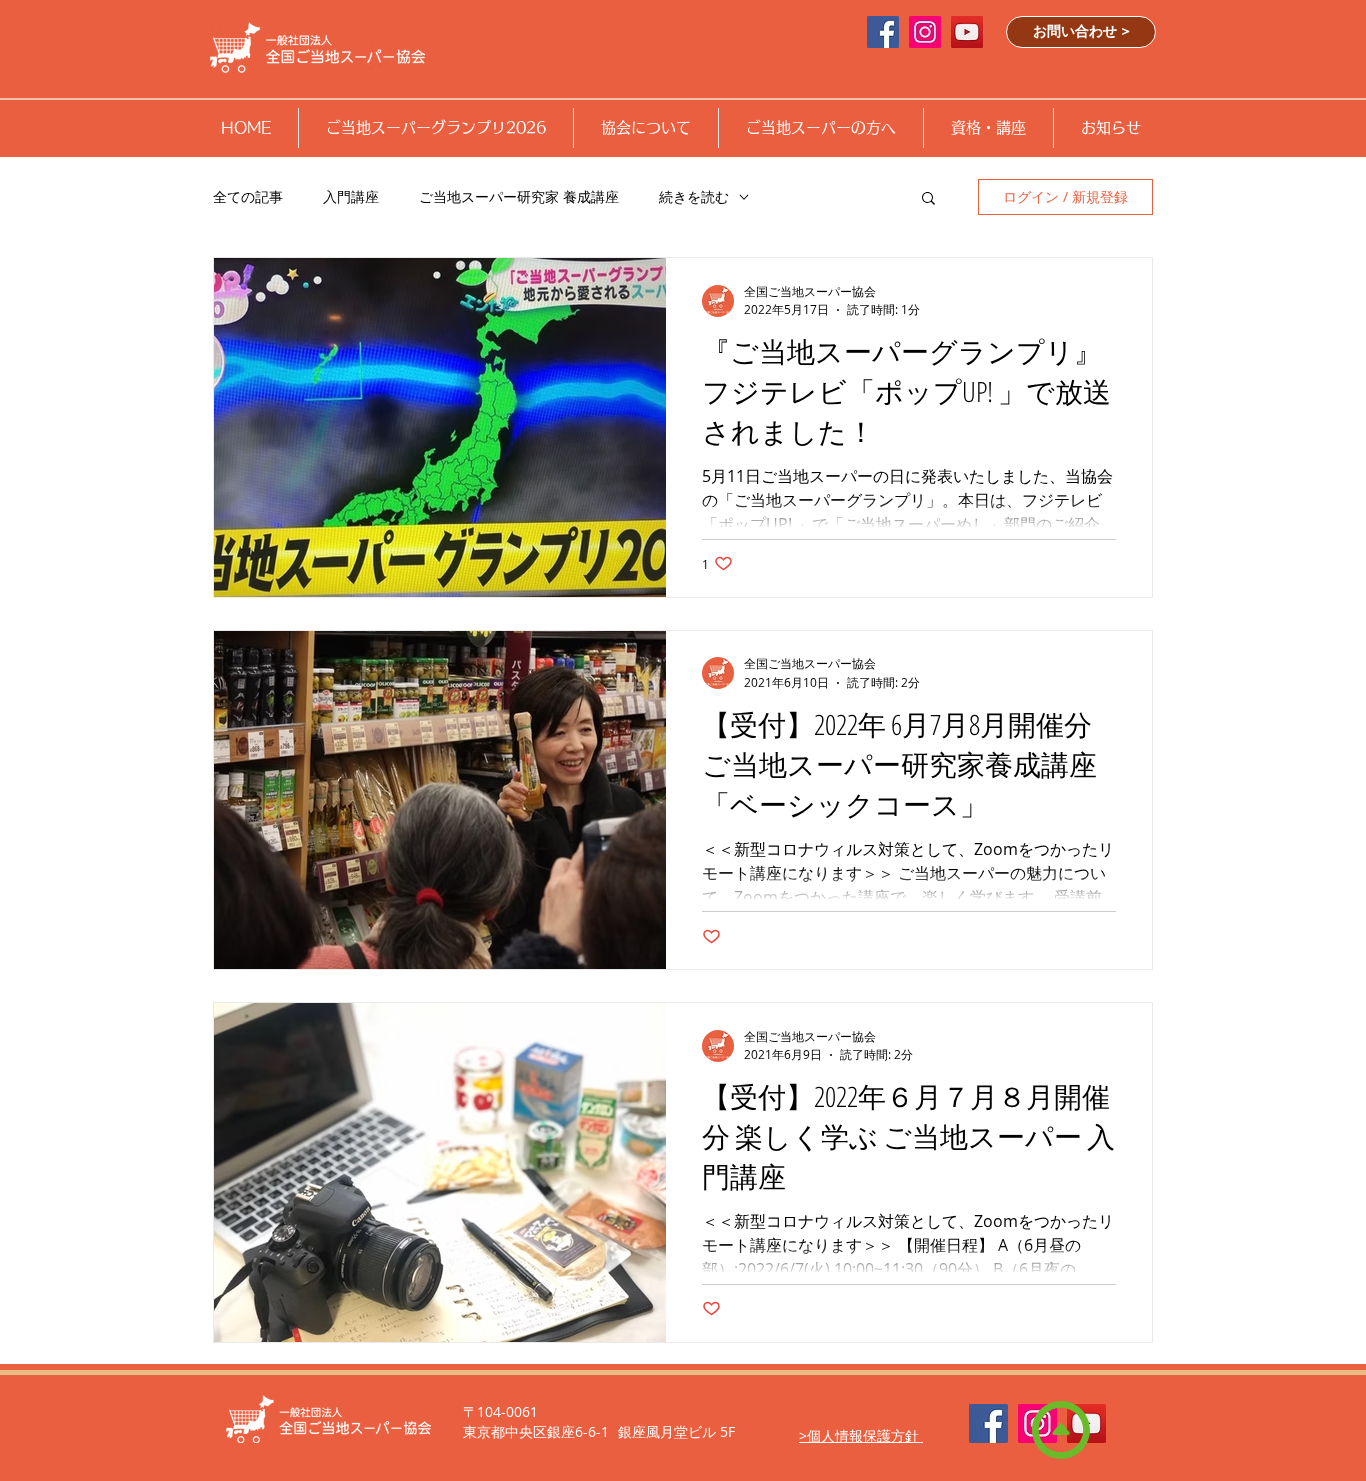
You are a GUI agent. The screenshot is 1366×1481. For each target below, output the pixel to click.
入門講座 (351, 196)
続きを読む (694, 196)
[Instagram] (925, 32)
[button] (436, 128)
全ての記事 (248, 196)
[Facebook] (988, 1423)
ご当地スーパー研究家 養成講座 (519, 196)
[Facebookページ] (883, 32)
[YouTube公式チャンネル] (967, 32)
